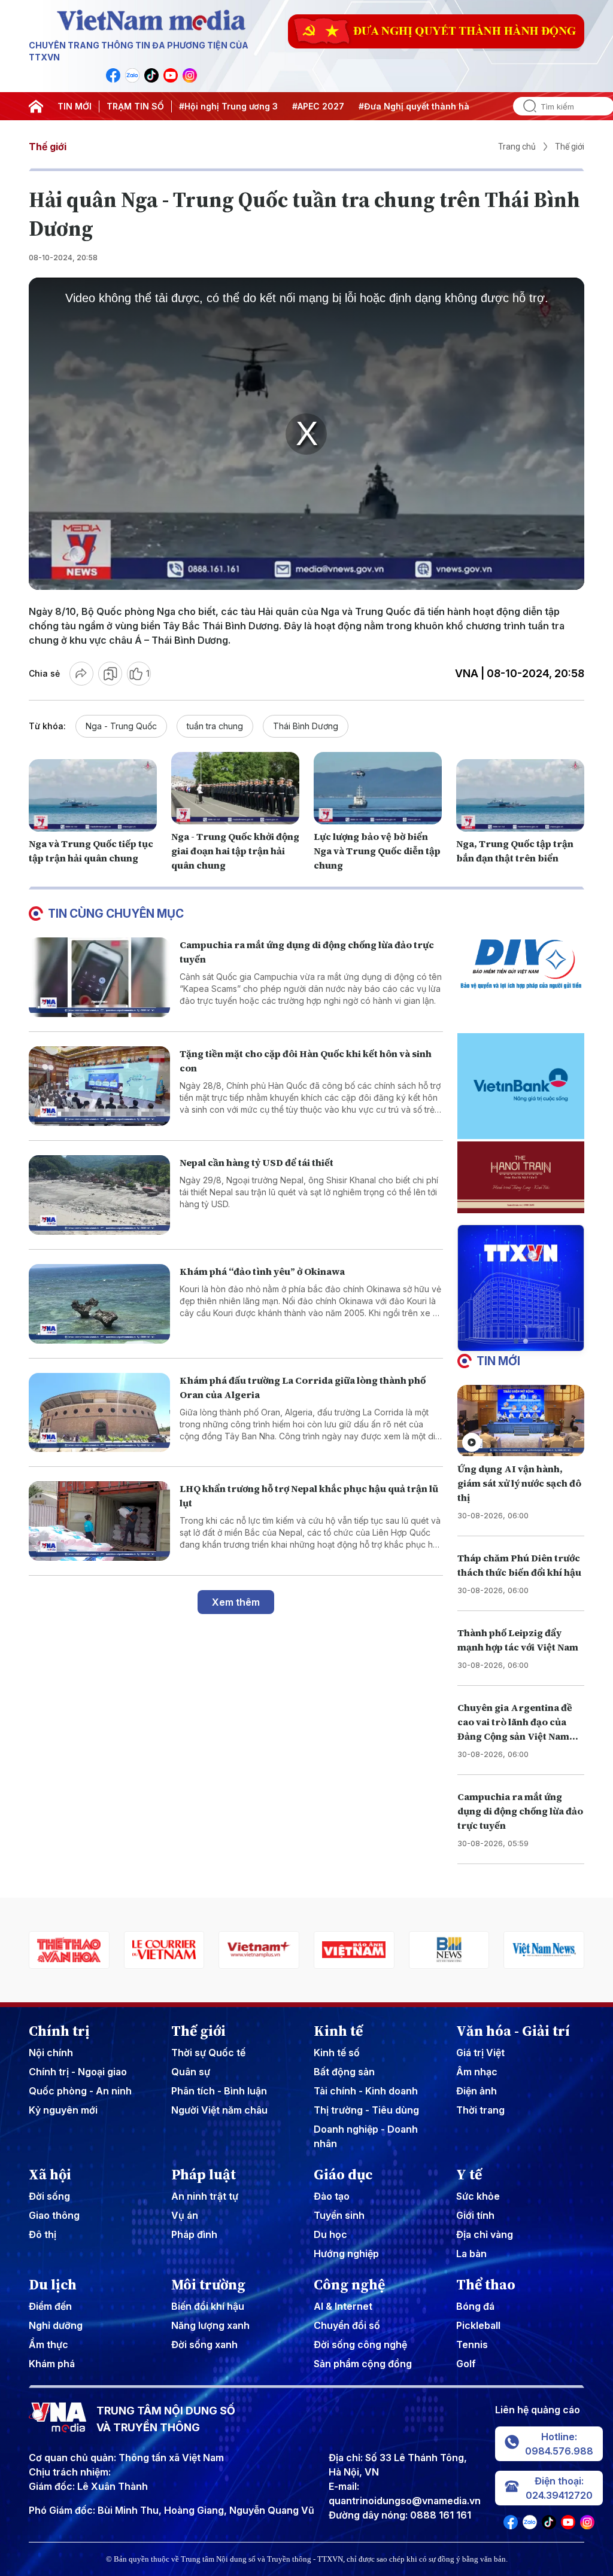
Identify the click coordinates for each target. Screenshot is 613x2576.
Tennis (472, 2344)
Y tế (469, 2175)
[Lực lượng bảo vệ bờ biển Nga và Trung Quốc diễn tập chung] (378, 788)
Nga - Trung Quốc (121, 726)
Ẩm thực (48, 2344)
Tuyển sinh (339, 2215)
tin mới (498, 1361)
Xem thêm (236, 1602)
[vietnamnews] (449, 1950)
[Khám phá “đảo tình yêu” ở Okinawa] (99, 1304)
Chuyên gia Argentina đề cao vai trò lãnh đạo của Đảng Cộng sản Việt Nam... (518, 1722)
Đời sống (49, 2196)
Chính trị (59, 2031)
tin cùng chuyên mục (116, 914)
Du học (330, 2234)
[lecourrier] (69, 1950)
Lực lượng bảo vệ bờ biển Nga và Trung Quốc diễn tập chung (377, 851)
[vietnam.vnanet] (259, 1950)
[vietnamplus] (164, 1950)
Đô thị (43, 2234)
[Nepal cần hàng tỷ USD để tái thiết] (99, 1195)
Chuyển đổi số (347, 2325)
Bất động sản (344, 2072)
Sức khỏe (478, 2196)
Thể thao (486, 2285)
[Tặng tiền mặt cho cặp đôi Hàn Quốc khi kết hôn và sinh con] (99, 1086)
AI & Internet (343, 2306)
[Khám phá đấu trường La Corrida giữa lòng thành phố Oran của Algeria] (99, 1413)
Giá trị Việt (480, 2053)
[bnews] (354, 1950)
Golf (466, 2364)
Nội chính (51, 2053)
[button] (516, 1341)
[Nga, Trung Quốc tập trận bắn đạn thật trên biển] (520, 795)
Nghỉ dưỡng (56, 2325)
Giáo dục (343, 2175)
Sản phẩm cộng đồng (363, 2364)
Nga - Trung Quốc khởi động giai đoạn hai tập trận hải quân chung (235, 851)
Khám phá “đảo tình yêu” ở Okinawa (262, 1271)
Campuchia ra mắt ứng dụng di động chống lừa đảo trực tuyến (520, 1811)
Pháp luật (204, 2175)
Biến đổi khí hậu (208, 2306)
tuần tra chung (215, 726)
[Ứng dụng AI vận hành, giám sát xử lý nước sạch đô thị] (521, 1421)
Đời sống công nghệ (360, 2344)
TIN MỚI (75, 106)
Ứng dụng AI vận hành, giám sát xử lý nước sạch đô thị (519, 1483)
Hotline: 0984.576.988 (559, 2444)
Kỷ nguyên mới (63, 2110)
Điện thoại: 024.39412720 (559, 2488)
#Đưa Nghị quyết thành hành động (431, 106)
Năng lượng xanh (210, 2325)
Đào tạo (332, 2196)
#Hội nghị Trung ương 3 (228, 106)
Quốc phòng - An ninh (80, 2091)
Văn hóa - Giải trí (513, 2031)
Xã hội (50, 2175)
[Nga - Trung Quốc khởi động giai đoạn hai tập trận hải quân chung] (235, 788)
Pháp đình (194, 2234)
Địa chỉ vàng (485, 2234)
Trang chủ (517, 147)
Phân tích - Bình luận (219, 2091)
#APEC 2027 (318, 106)
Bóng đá (475, 2306)
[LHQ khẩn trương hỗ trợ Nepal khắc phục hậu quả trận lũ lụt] (99, 1521)
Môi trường (208, 2285)
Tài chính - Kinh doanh (366, 2091)
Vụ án (185, 2215)
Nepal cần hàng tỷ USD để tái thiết (257, 1162)
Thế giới (48, 147)
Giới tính (475, 2215)
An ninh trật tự (205, 2196)
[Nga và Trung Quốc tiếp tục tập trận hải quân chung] (93, 795)
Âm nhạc (477, 2072)
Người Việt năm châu (219, 2110)
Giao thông (54, 2215)
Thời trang (480, 2110)
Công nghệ (349, 2285)
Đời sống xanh (204, 2344)
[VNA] (113, 75)
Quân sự (191, 2072)
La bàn (471, 2254)
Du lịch (53, 2285)
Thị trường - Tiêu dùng (366, 2110)
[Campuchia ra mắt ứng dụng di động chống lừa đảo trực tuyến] (99, 977)
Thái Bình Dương (306, 726)
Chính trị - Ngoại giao (78, 2072)
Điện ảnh (477, 2091)
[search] (525, 106)
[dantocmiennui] (544, 1950)
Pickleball (478, 2325)
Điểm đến (50, 2306)
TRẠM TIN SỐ (135, 106)
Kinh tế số (337, 2053)
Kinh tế (338, 2031)
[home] (36, 106)
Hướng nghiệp (346, 2254)
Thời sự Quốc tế (208, 2053)
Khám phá (52, 2364)
